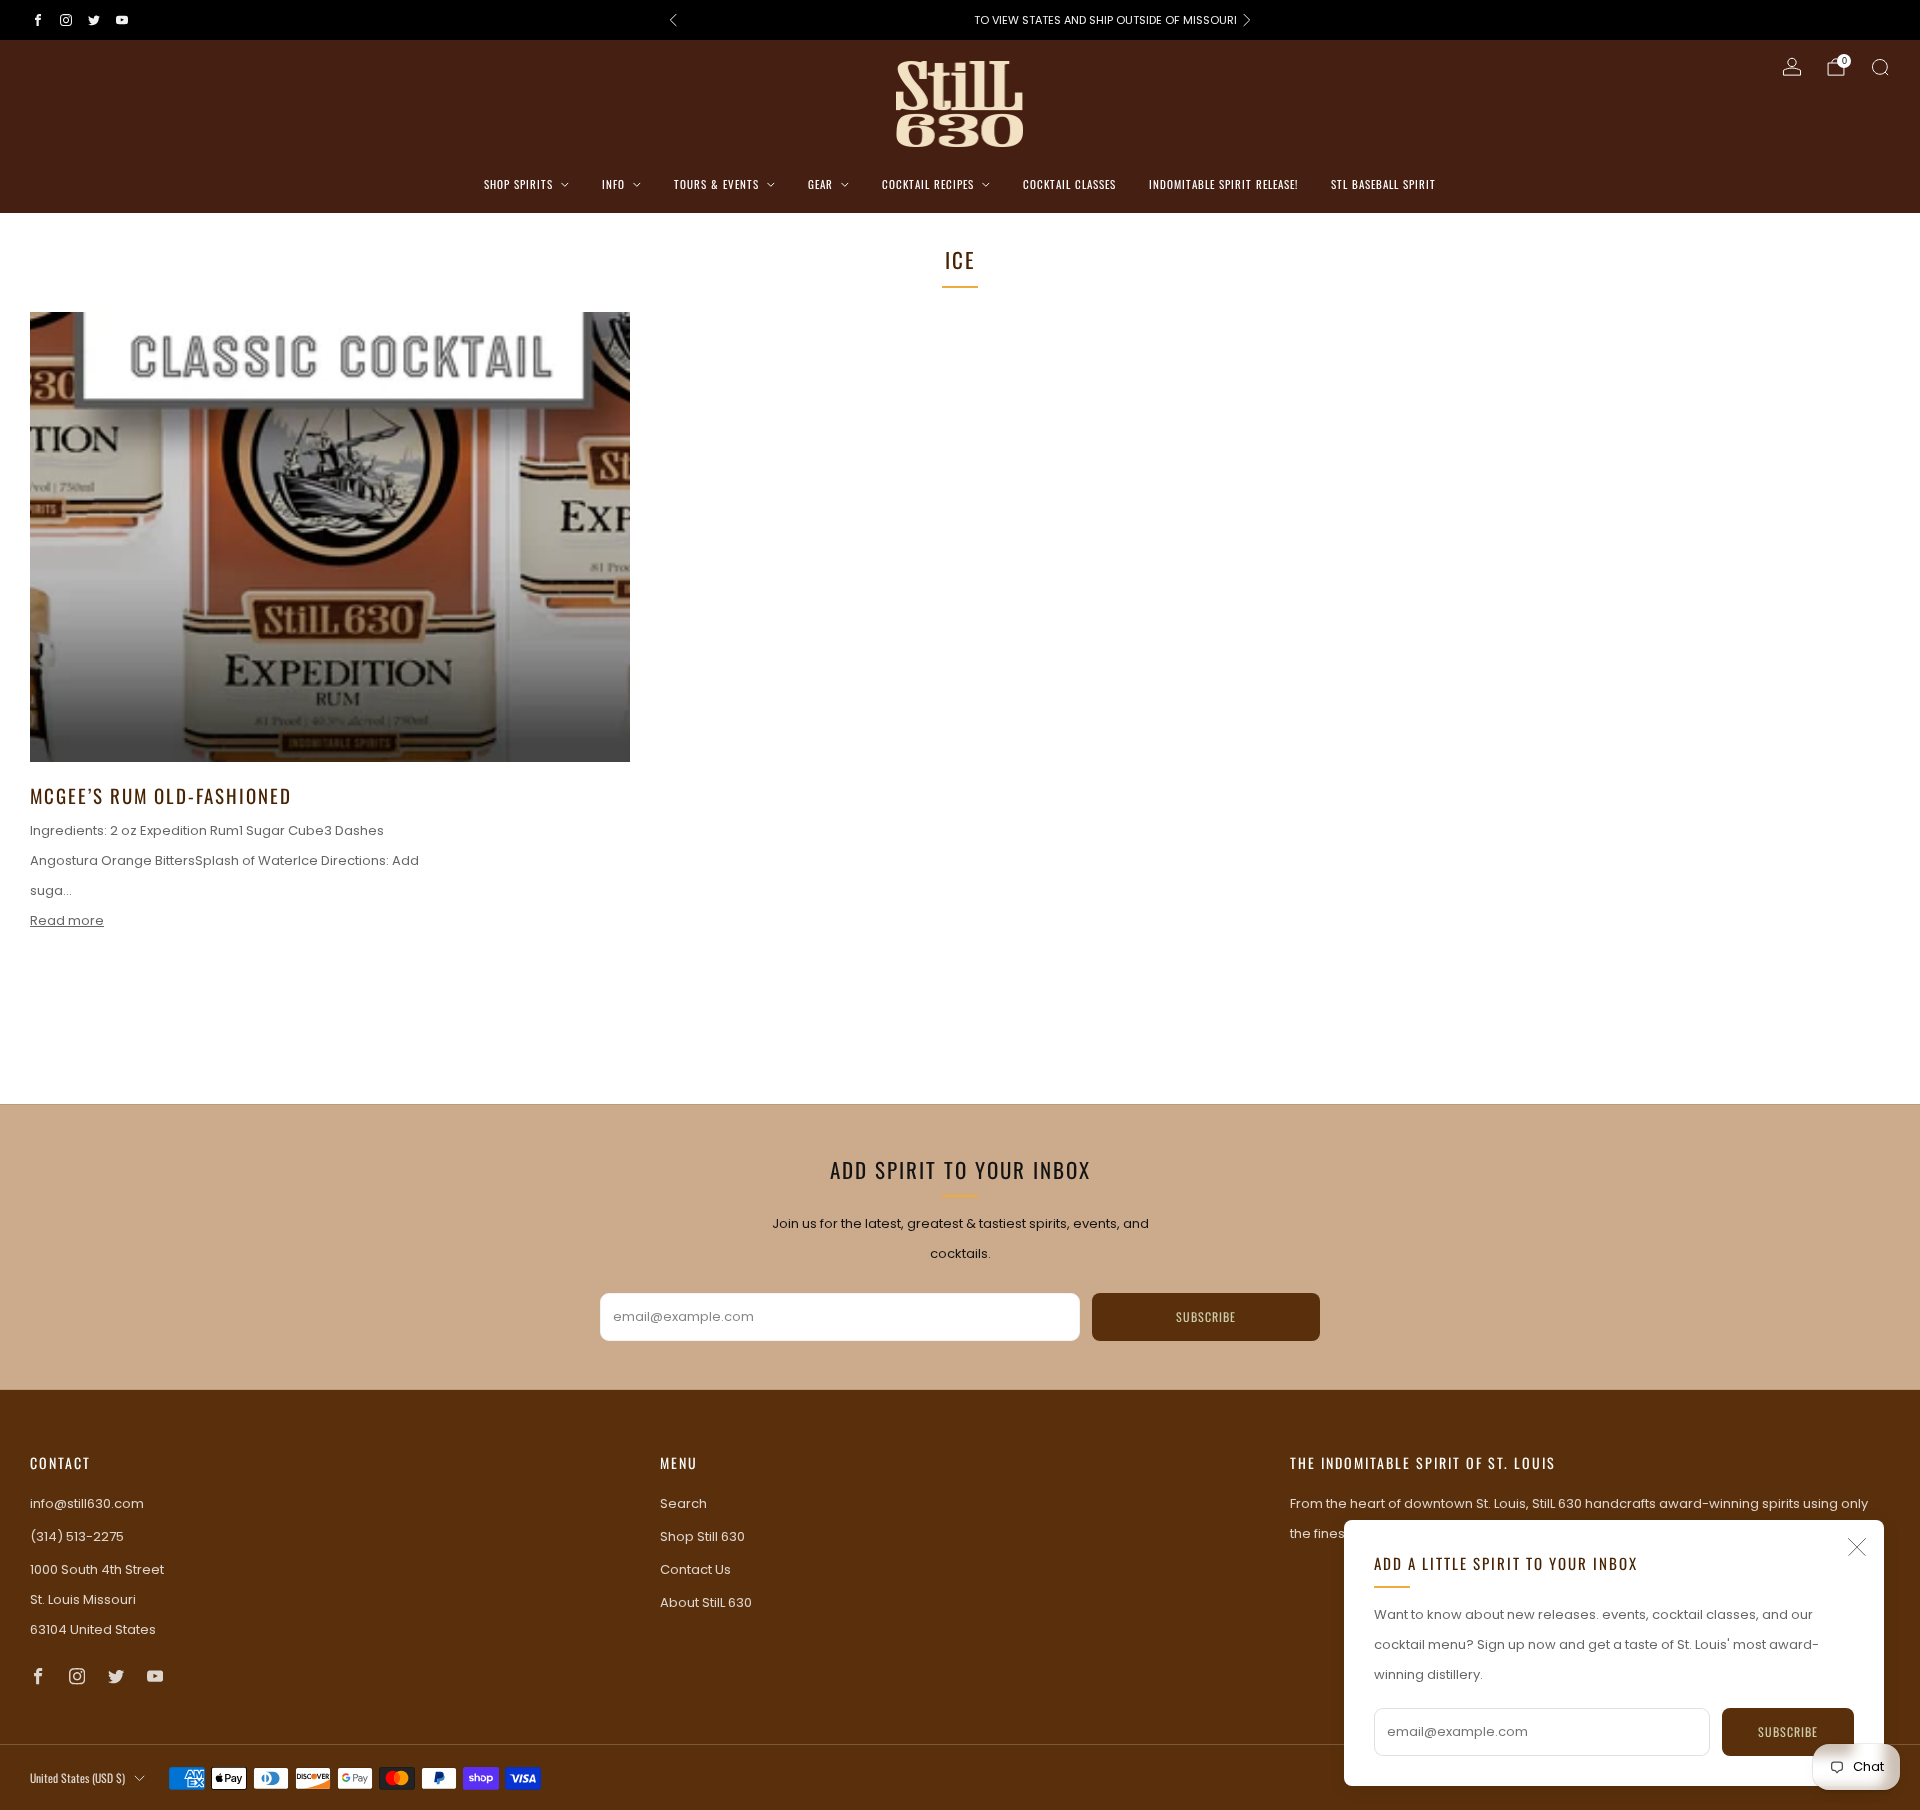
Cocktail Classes (1069, 184)
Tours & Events (716, 184)
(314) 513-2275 (77, 1536)
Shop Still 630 (702, 1536)
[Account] (1792, 67)
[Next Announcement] (1247, 20)
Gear (820, 184)
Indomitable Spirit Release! (1223, 184)
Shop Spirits (518, 184)
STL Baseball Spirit (1383, 184)
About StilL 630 (706, 1602)
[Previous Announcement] (673, 20)
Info (613, 184)
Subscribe (1788, 1731)
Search (683, 1503)
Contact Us (695, 1569)
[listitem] (960, 20)
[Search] (1880, 67)
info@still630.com (87, 1503)
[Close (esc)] (1857, 1547)
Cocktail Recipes (928, 184)
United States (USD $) (77, 1777)
